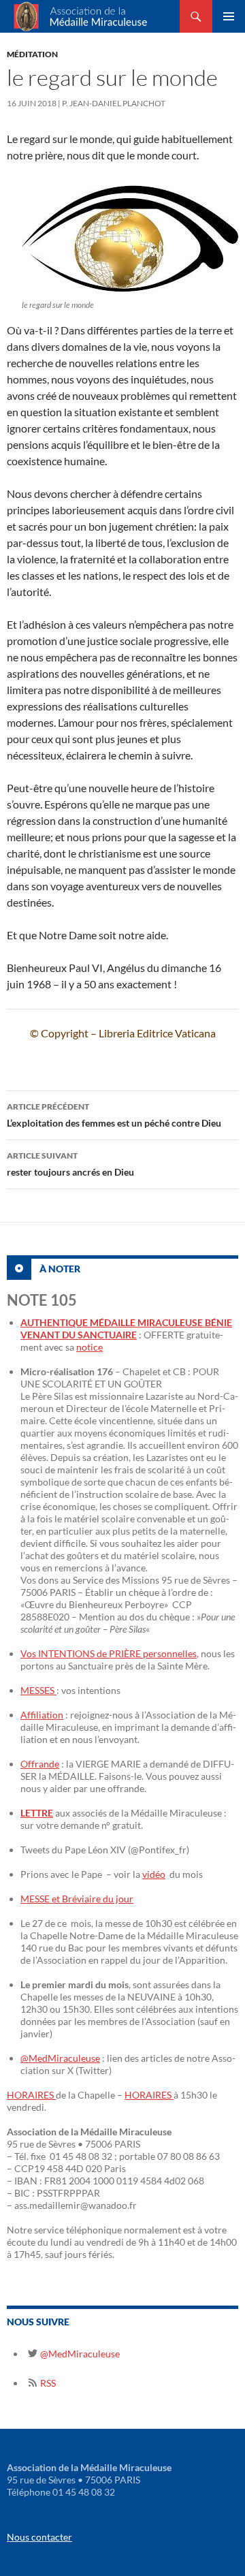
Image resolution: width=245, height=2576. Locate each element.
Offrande (40, 1764)
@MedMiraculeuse (60, 2058)
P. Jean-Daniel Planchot (114, 103)
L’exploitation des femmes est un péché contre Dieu (114, 1115)
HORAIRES (31, 2095)
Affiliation (42, 1715)
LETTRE (37, 1813)
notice (89, 1347)
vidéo (154, 1874)
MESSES (38, 1690)
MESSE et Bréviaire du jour (77, 1899)
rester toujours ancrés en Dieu (70, 1164)
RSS (47, 2383)
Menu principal (229, 16)
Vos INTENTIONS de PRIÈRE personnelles (109, 1653)
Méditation (32, 54)
